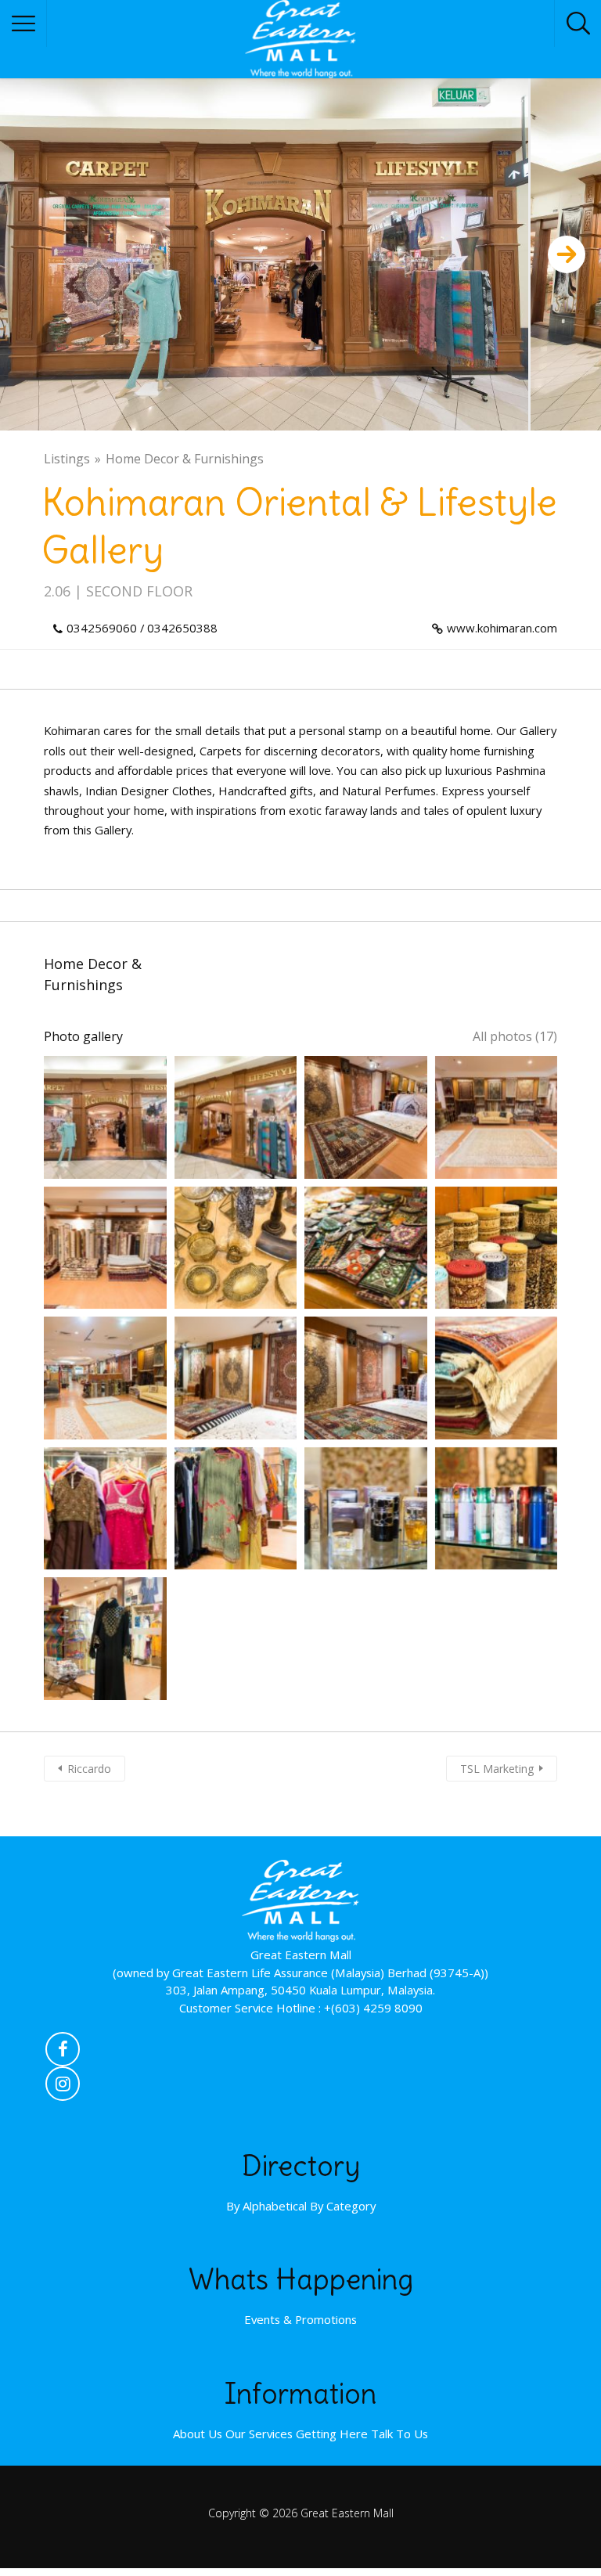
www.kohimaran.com (502, 628)
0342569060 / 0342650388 (142, 628)
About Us (198, 2434)
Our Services (259, 2434)
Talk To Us (399, 2434)
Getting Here (332, 2434)
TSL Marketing (497, 1769)
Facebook (63, 2053)
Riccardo (89, 1769)
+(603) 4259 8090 (373, 2008)
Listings (67, 459)
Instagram (63, 2088)
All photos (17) (515, 1036)
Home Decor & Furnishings (185, 459)
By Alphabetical (266, 2206)
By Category (343, 2206)
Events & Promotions (300, 2319)
